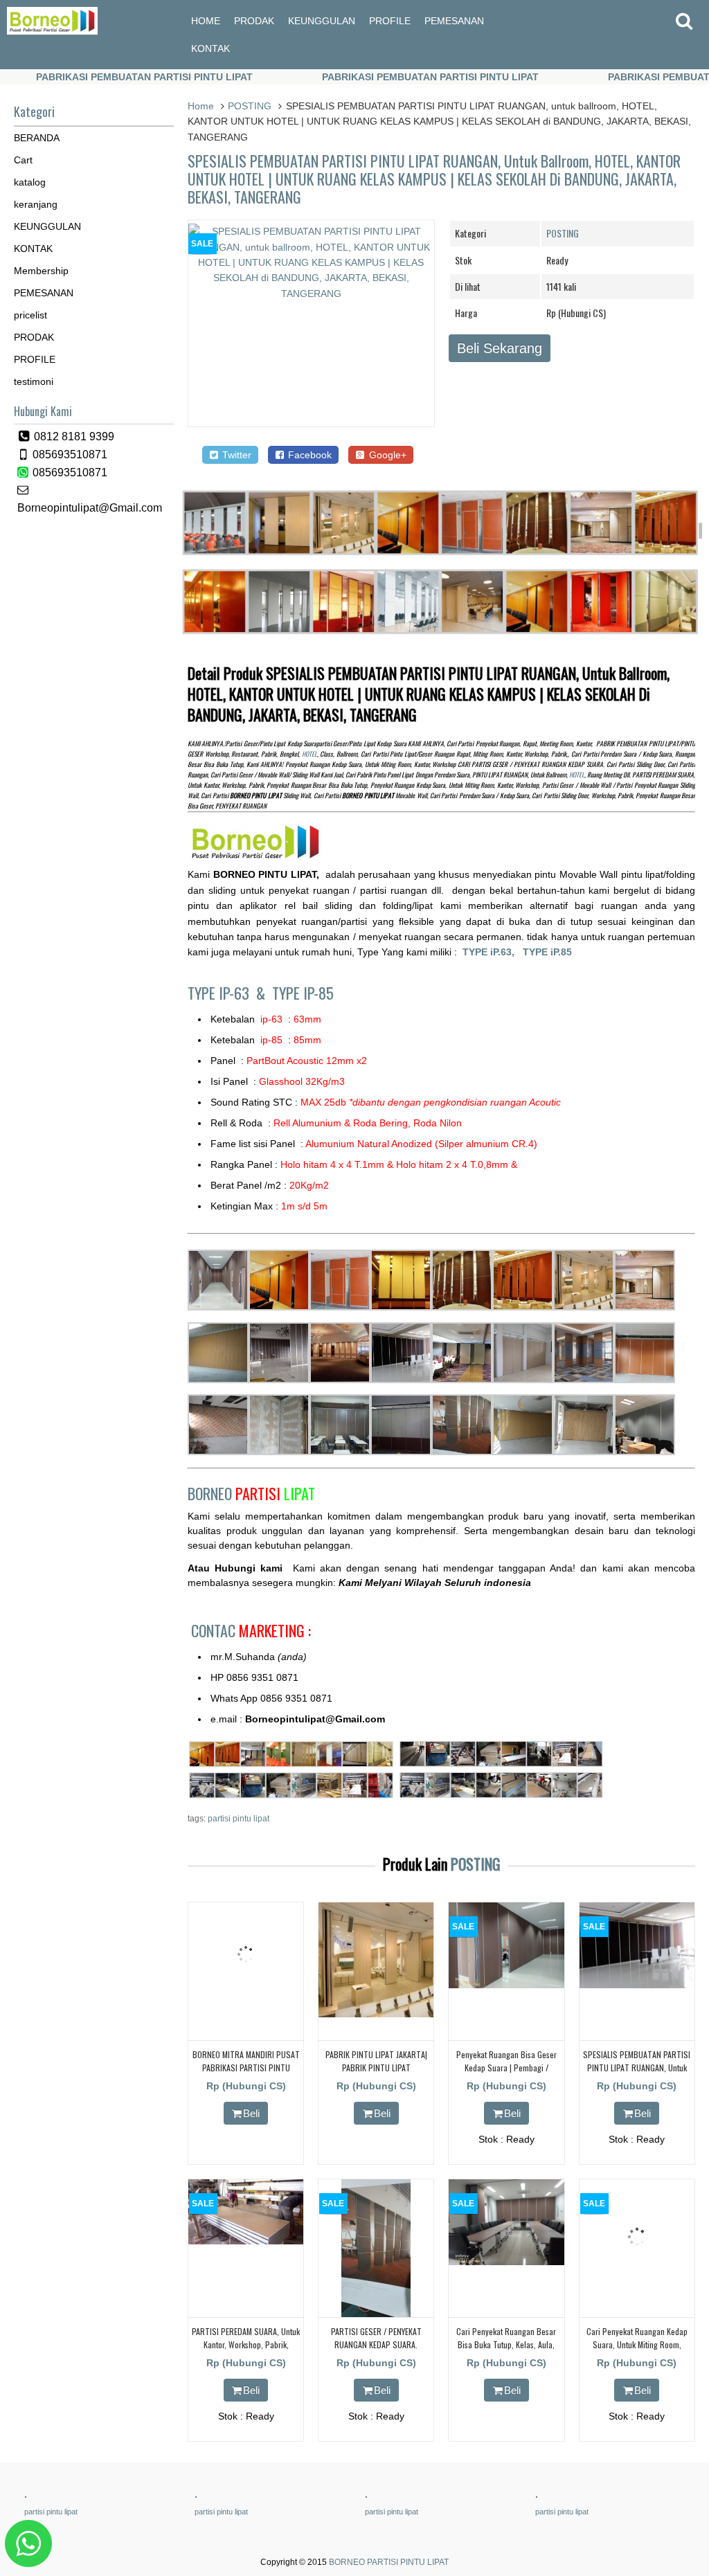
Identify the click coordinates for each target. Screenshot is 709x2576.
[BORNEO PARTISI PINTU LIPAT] (52, 31)
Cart (23, 160)
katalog (30, 182)
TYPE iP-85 (303, 993)
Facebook (308, 455)
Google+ (386, 455)
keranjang (36, 204)
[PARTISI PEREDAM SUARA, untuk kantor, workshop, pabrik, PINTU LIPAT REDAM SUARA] (246, 2241)
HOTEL (309, 754)
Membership (41, 271)
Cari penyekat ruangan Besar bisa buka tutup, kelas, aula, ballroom (506, 2344)
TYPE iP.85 (547, 952)
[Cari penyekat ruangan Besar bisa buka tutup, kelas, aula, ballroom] (506, 2262)
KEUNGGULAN (322, 21)
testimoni (34, 381)
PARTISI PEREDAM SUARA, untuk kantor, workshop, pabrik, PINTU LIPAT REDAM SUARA (246, 2344)
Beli (251, 2113)
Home (201, 106)
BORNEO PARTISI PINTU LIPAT (389, 2562)
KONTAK (210, 48)
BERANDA (37, 138)
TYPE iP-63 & (230, 993)
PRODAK (254, 21)
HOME (206, 21)
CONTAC (251, 1630)
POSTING (250, 106)
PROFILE (390, 21)
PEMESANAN (454, 21)
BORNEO (251, 1493)
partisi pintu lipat (239, 1819)
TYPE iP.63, (493, 952)
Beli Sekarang (500, 348)
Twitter (235, 455)
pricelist (30, 315)
